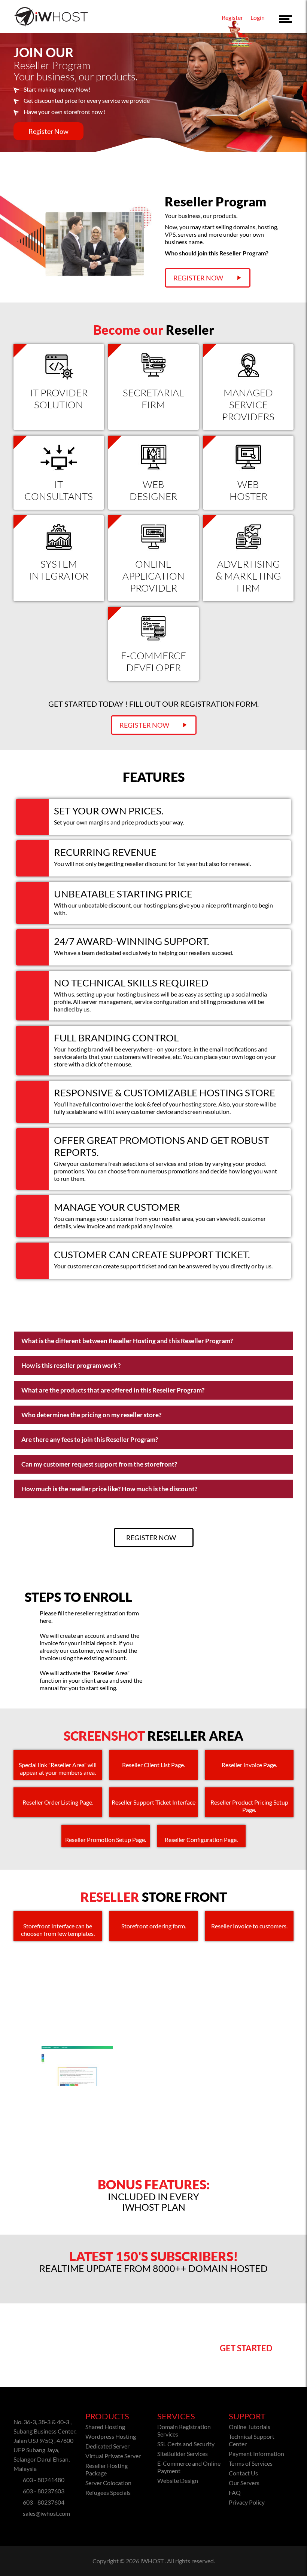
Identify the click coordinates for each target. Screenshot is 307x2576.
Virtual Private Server (113, 2456)
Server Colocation (108, 2483)
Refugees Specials (108, 2492)
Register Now (48, 131)
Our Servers (244, 2483)
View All (154, 2001)
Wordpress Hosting (111, 2436)
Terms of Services (251, 2463)
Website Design (178, 2480)
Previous (17, 2081)
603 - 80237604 (44, 2502)
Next (290, 2081)
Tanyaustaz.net (149, 2097)
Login (258, 17)
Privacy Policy (247, 2502)
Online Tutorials (250, 2427)
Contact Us (243, 2473)
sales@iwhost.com (46, 2513)
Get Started (246, 2348)
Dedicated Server (107, 2446)
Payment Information (256, 2454)
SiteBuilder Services (183, 2454)
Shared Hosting (105, 2427)
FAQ (235, 2492)
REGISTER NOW (144, 725)
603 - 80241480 (44, 2480)
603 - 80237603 (44, 2491)
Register (232, 17)
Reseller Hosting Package (107, 2469)
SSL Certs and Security (186, 2444)
